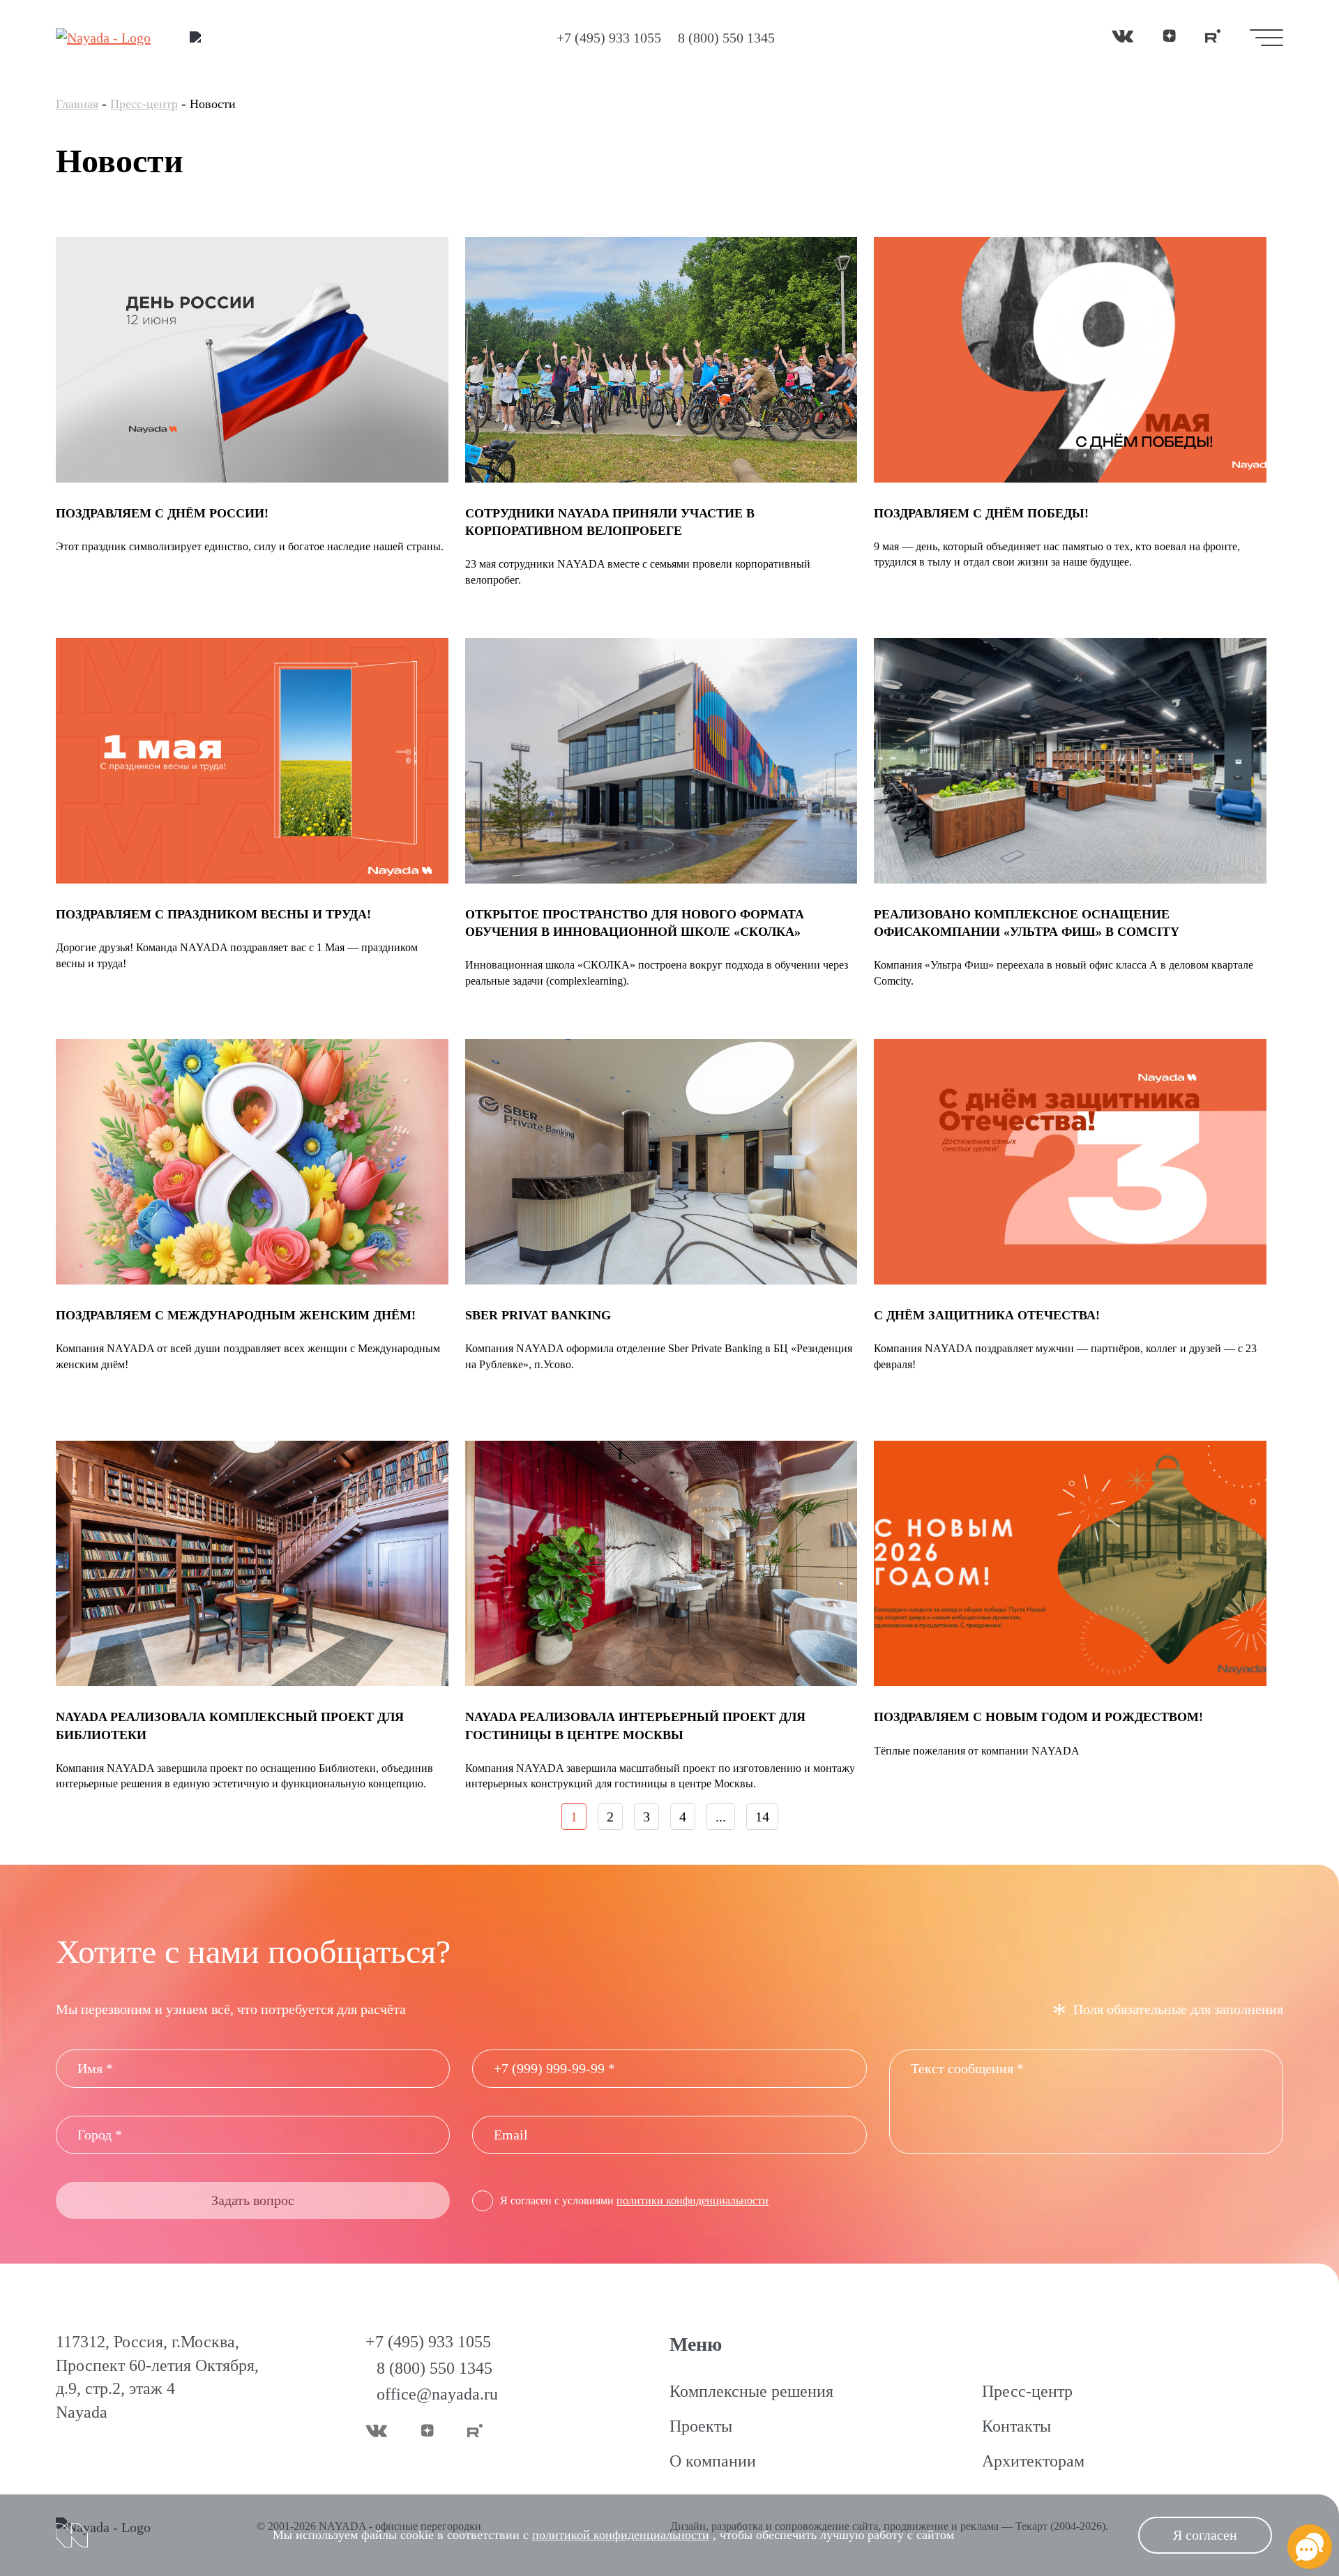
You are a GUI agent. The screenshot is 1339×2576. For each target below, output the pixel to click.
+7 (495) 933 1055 (609, 38)
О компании (713, 2461)
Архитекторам (1033, 2461)
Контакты (1016, 2426)
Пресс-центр (144, 104)
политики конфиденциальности (693, 2200)
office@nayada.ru (437, 2394)
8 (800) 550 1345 (726, 38)
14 (762, 1817)
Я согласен (1205, 2535)
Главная (77, 104)
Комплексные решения (751, 2391)
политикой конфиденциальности (621, 2535)
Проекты (701, 2426)
